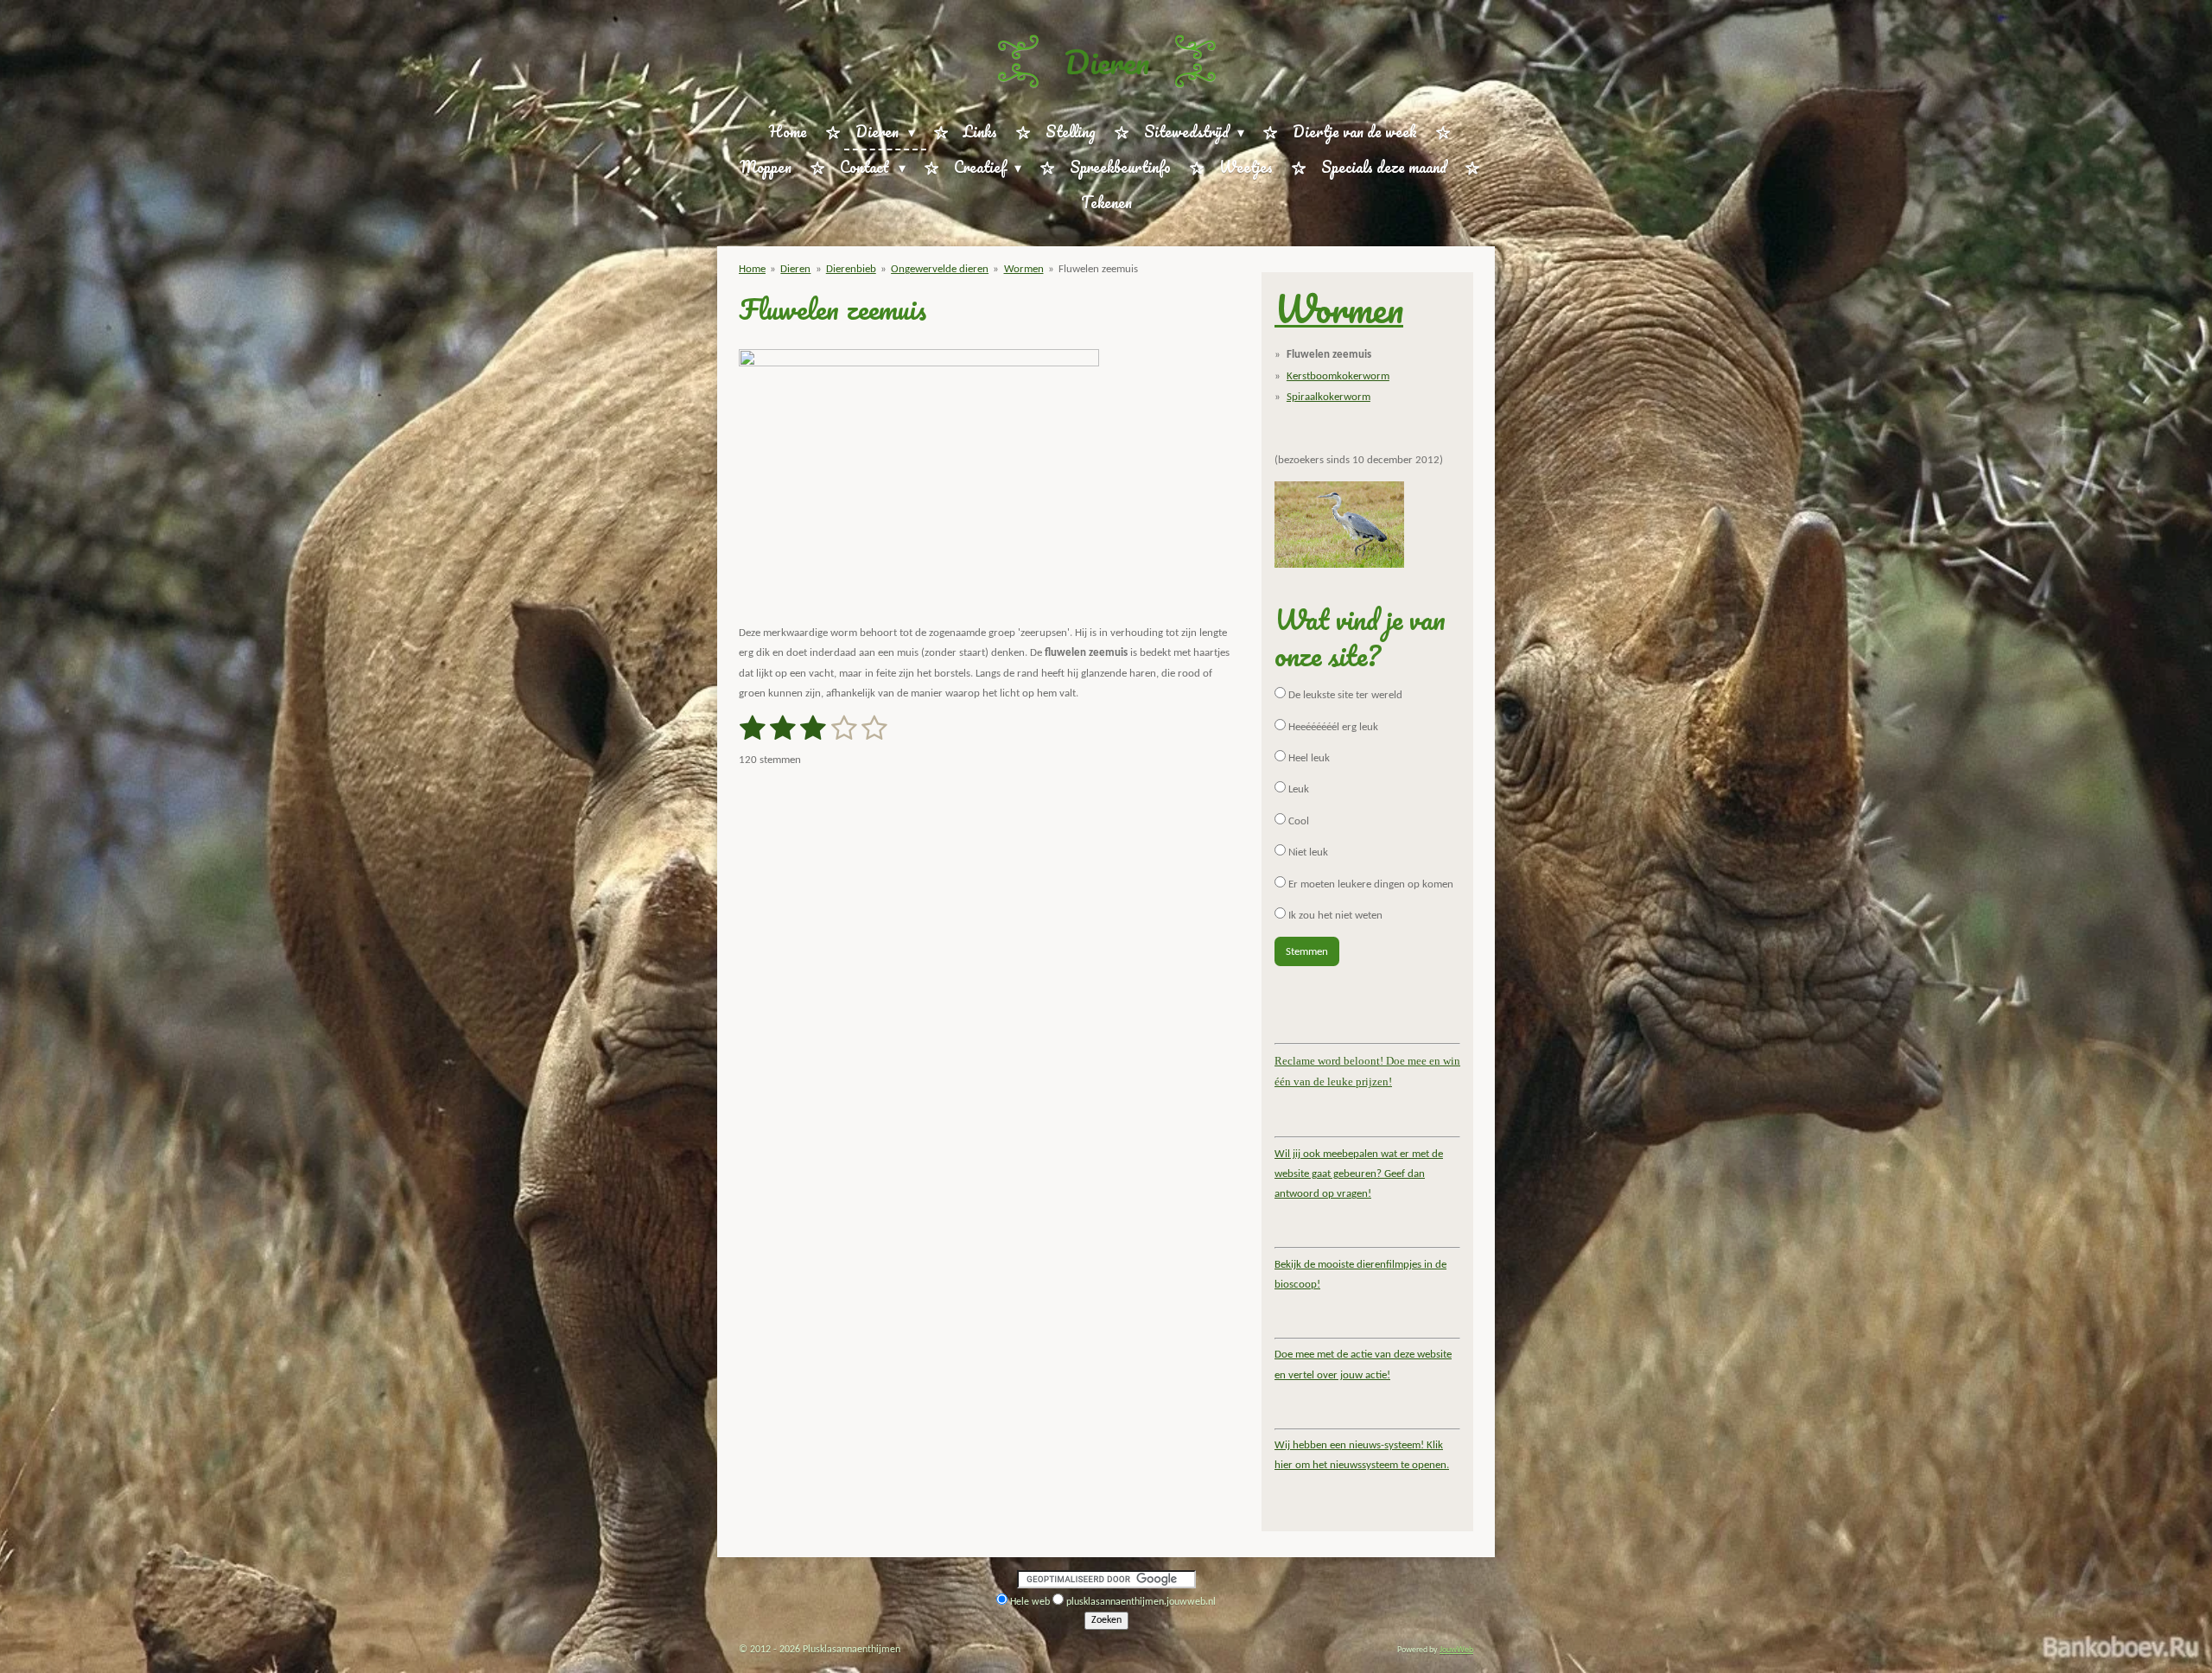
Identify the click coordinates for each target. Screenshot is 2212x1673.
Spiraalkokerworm (1328, 397)
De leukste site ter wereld (1344, 695)
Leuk (1297, 789)
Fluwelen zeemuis (1098, 269)
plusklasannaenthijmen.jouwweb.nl (1141, 1602)
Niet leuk (1307, 852)
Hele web (1030, 1602)
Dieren (1106, 61)
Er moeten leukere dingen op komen (1370, 884)
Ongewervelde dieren (940, 269)
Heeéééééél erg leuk (1332, 727)
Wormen (1024, 269)
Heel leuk (1308, 758)
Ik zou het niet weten (1334, 916)
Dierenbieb (851, 269)
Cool (1297, 821)
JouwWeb (1456, 1650)
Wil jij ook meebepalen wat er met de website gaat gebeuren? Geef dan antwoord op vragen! (1359, 1174)
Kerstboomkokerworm (1338, 376)
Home (752, 269)
